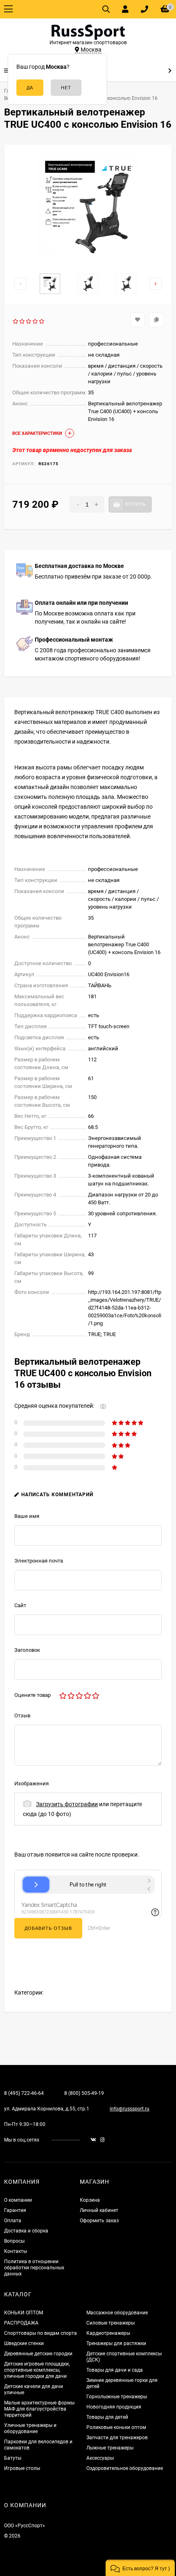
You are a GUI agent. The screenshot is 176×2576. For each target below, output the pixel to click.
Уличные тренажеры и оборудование (30, 2428)
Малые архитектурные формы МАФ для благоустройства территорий (39, 2409)
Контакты (16, 2251)
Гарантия (15, 2210)
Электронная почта (39, 1561)
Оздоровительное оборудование (125, 2468)
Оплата (13, 2221)
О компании (18, 2200)
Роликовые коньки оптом (116, 2427)
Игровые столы (22, 2468)
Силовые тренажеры (111, 2323)
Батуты (13, 2458)
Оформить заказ (99, 2221)
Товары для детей (107, 2417)
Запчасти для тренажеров (117, 2438)
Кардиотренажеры (108, 2333)
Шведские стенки (24, 2343)
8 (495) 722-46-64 (24, 2093)
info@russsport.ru (130, 2109)
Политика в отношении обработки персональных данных (34, 2268)
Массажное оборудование (117, 2313)
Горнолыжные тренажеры (117, 2397)
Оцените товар (33, 1695)
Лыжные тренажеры (110, 2448)
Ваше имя (27, 1516)
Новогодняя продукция (114, 2407)
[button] (140, 2568)
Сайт (20, 1605)
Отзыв (22, 1715)
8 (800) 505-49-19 (84, 2093)
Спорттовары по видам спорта (41, 2333)
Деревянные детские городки (38, 2354)
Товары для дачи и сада (115, 2370)
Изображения (32, 1783)
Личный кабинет (99, 2210)
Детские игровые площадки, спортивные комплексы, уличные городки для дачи (37, 2370)
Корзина (90, 2200)
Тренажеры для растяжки (116, 2343)
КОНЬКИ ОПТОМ (24, 2313)
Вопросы (14, 2241)
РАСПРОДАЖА (21, 2323)
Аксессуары (100, 2458)
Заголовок (27, 1650)
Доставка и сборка (26, 2231)
